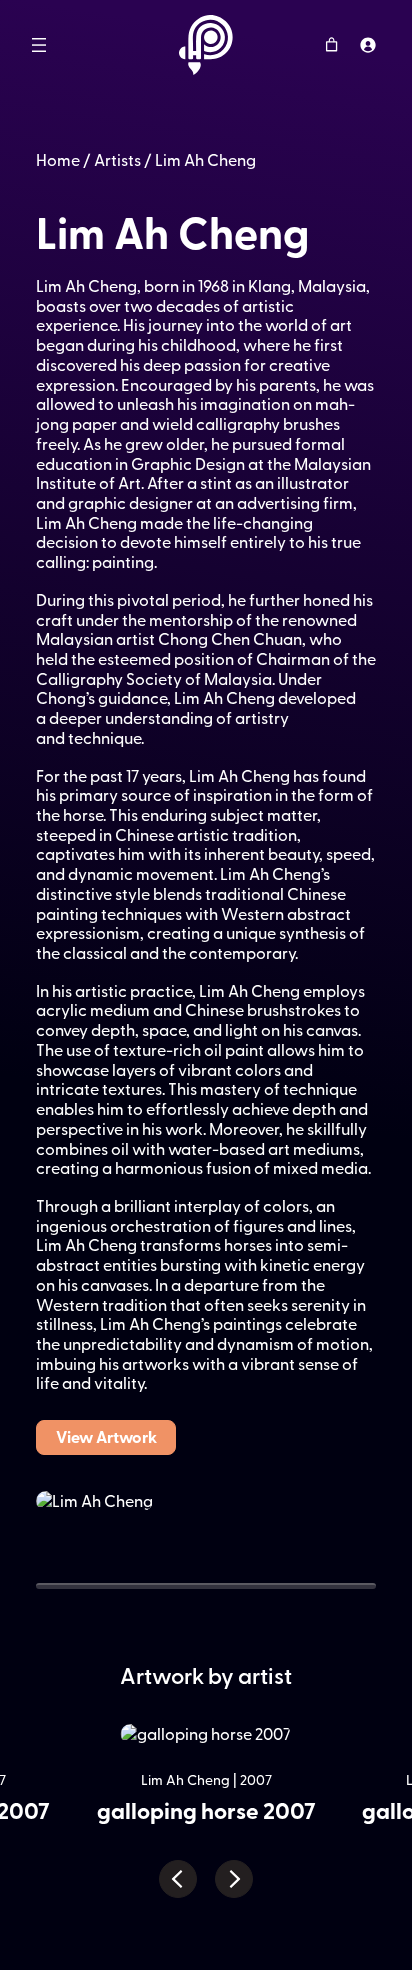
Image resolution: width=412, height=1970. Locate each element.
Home (58, 159)
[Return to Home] (206, 45)
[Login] (367, 44)
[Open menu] (39, 45)
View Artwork (106, 1436)
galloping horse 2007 (206, 1810)
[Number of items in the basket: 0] (331, 44)
